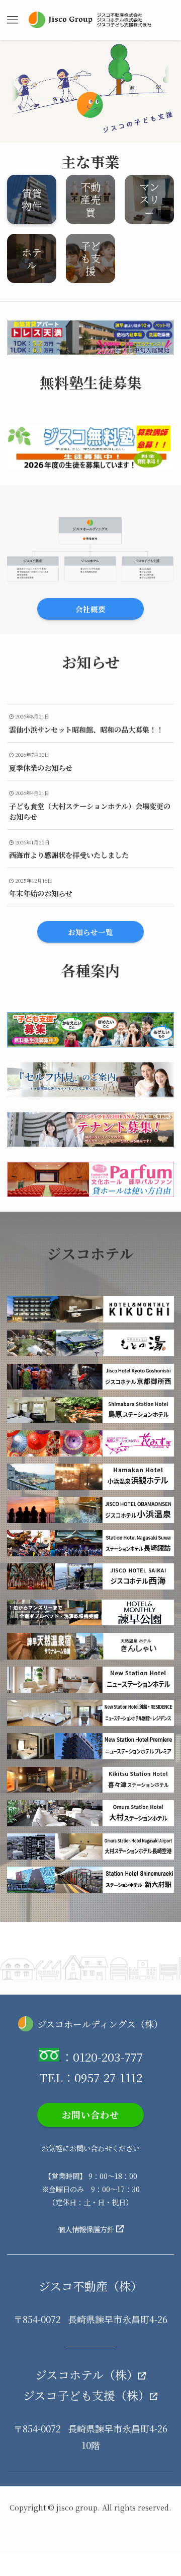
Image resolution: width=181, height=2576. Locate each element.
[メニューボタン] (12, 20)
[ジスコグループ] (90, 20)
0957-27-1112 (108, 2077)
